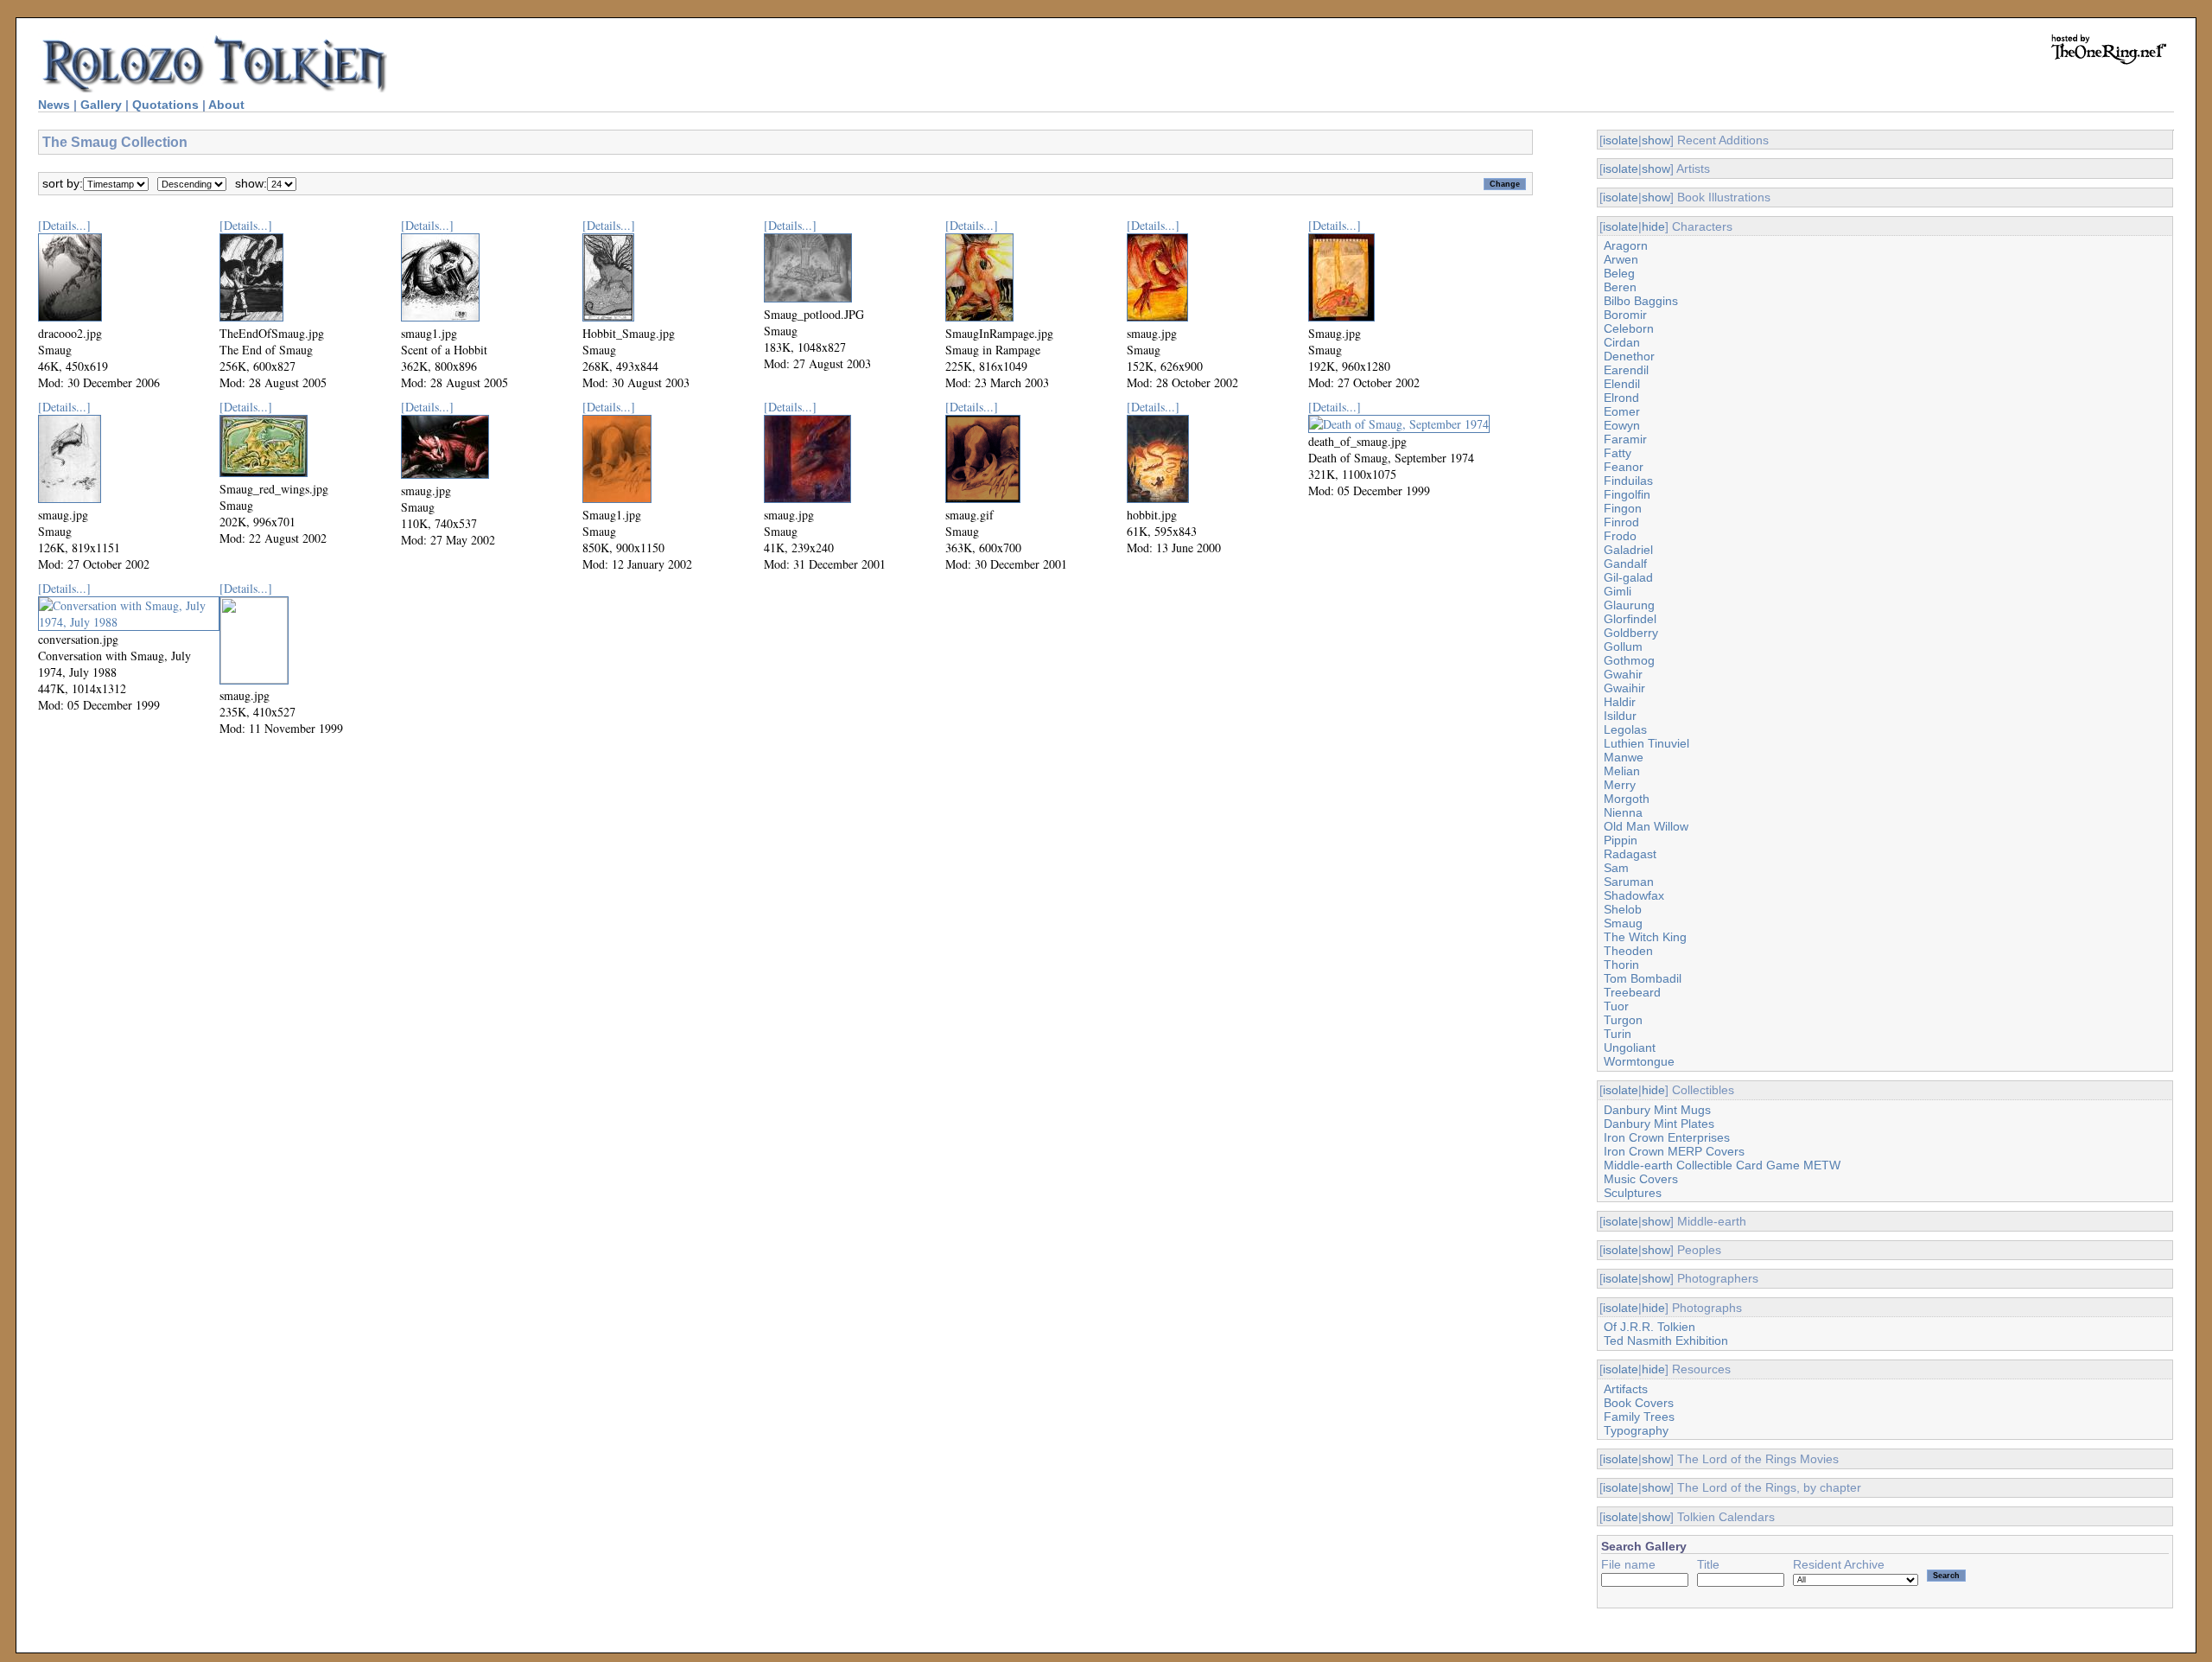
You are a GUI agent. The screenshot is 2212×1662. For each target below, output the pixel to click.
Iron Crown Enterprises (1667, 1137)
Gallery (101, 105)
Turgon (1623, 1020)
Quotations (165, 105)
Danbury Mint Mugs (1657, 1110)
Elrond (1621, 398)
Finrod (1621, 522)
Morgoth (1627, 799)
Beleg (1619, 273)
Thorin (1621, 965)
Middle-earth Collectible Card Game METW (1722, 1165)
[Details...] (64, 225)
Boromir (1625, 315)
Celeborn (1629, 328)
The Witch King (1645, 937)
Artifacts (1626, 1389)
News (54, 105)
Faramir (1625, 439)
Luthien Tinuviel (1646, 743)
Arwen (1621, 259)
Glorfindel (1630, 619)
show (1656, 140)
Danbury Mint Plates (1659, 1124)
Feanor (1624, 467)
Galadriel (1628, 550)
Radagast (1630, 854)
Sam (1616, 868)
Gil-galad (1628, 577)
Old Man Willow (1646, 826)
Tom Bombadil (1643, 978)
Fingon (1623, 508)
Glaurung (1629, 605)
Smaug (1623, 923)
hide (1653, 226)
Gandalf (1625, 564)
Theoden (1628, 951)
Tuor (1616, 1006)
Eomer (1622, 411)
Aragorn (1626, 245)
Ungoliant (1630, 1048)
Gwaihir (1624, 688)
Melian (1622, 771)
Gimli (1618, 591)
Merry (1620, 785)
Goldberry (1631, 633)
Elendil (1622, 384)
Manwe (1624, 757)
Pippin (1621, 840)
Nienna (1623, 812)
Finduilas (1628, 481)
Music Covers (1641, 1179)
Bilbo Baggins (1641, 301)
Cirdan (1622, 342)
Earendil (1626, 370)
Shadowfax (1634, 895)
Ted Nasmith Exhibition (1666, 1340)
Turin (1618, 1034)
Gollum (1623, 646)
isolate (1621, 140)
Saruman (1629, 882)
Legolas (1625, 729)
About (226, 105)
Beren (1620, 287)
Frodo (1620, 536)
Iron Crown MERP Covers (1674, 1151)
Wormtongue (1639, 1061)
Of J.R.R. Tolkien (1649, 1327)
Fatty (1618, 453)
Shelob (1623, 909)
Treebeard (1632, 992)
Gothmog (1629, 660)
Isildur (1620, 716)
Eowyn (1622, 425)
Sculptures (1633, 1193)
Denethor (1629, 356)
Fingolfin (1627, 494)
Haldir (1620, 702)
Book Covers (1639, 1403)
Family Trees (1639, 1417)
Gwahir (1623, 674)
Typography (1636, 1430)
